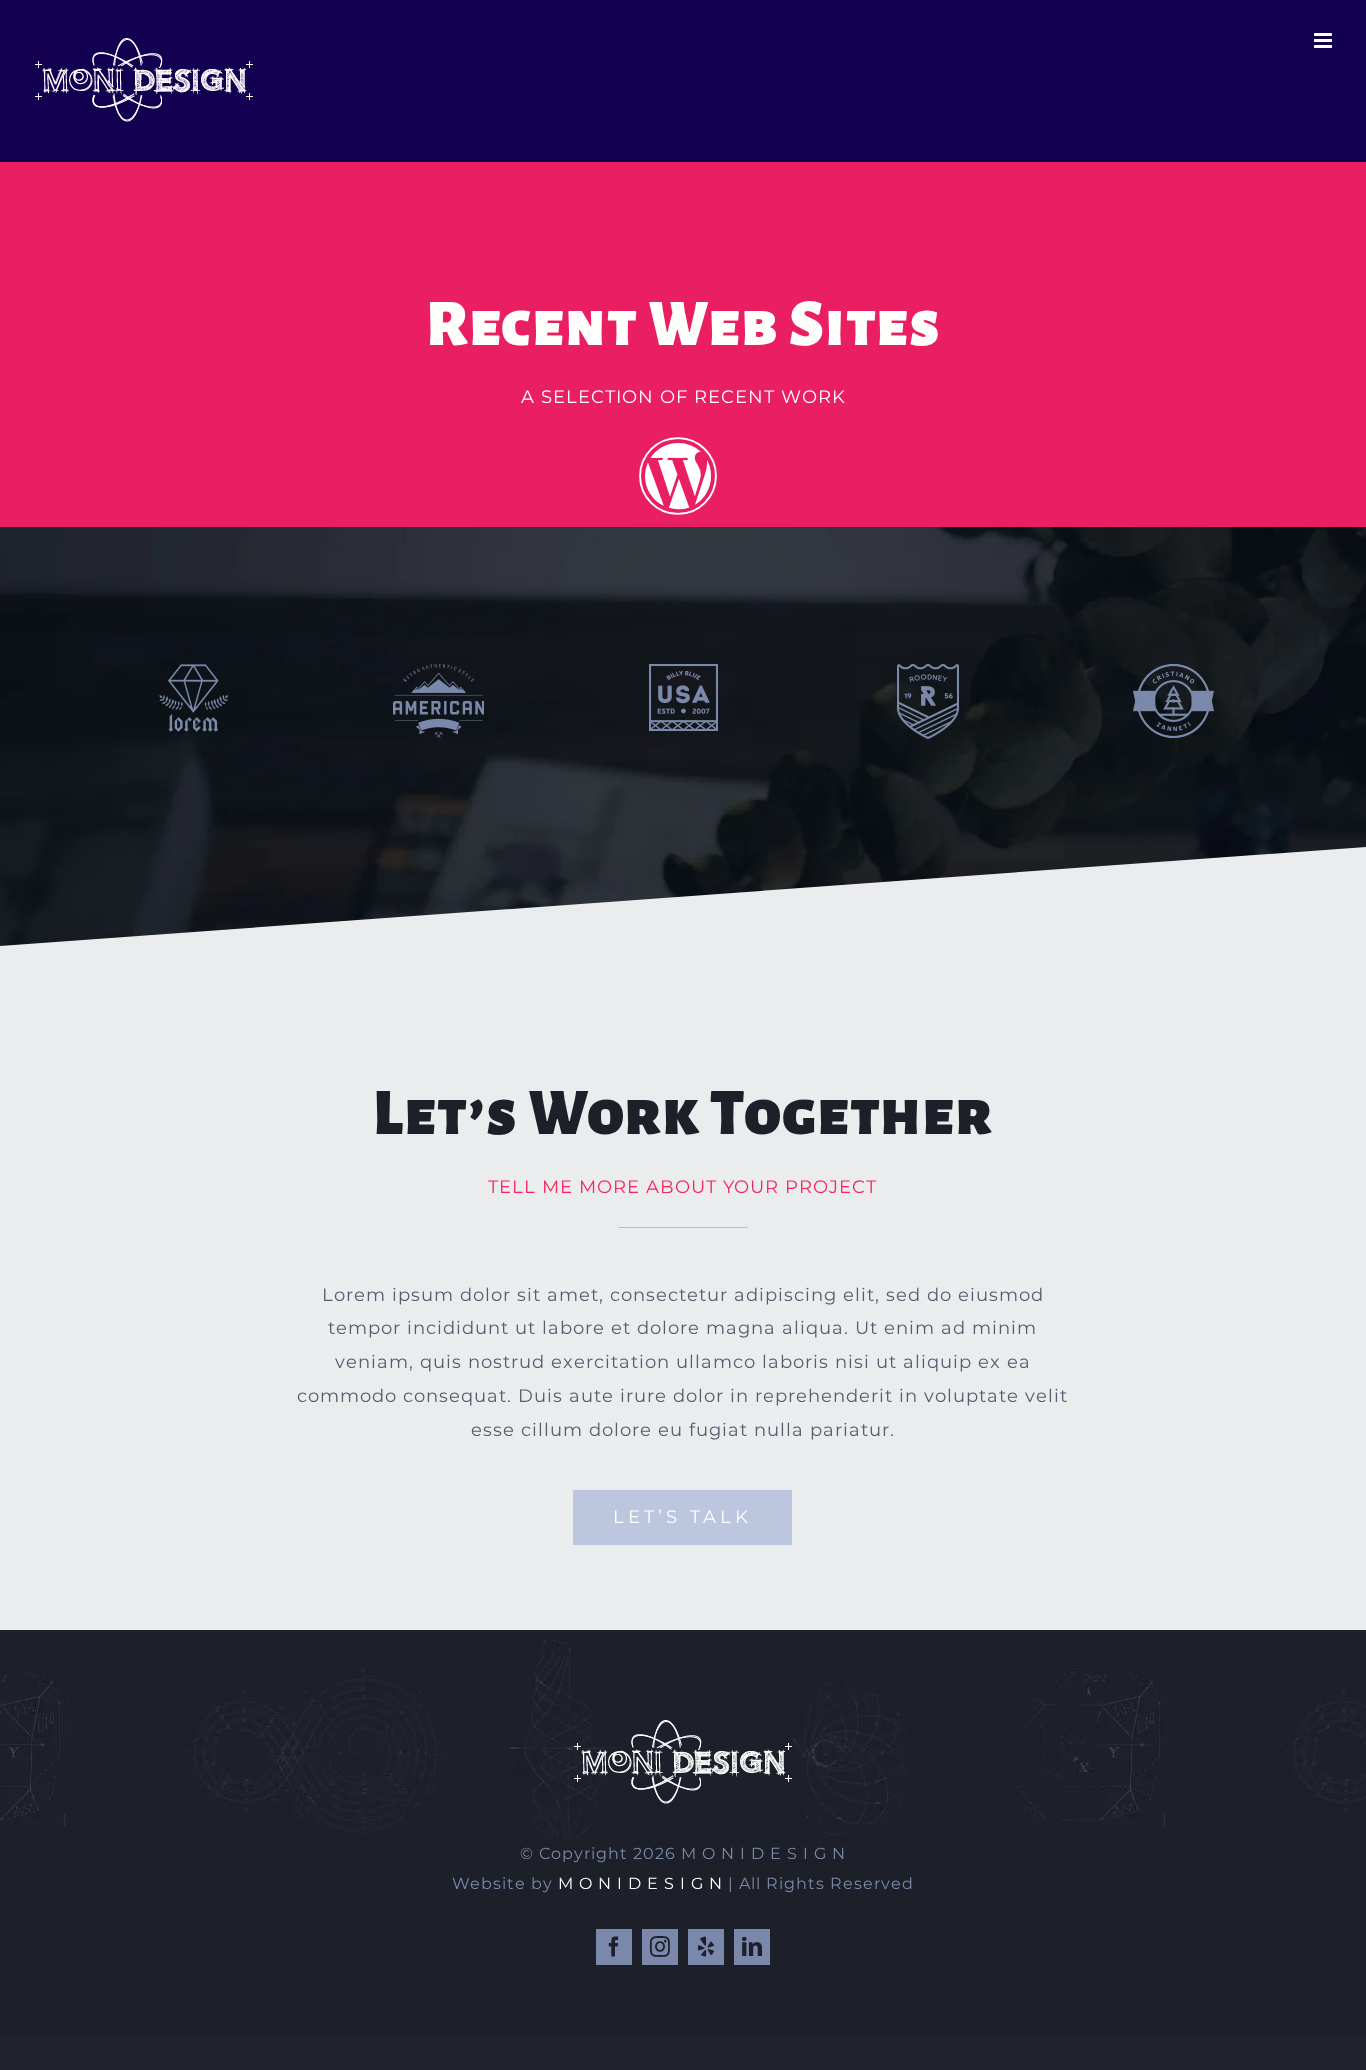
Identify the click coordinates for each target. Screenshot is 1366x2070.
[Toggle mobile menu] (1325, 40)
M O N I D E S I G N (640, 1883)
